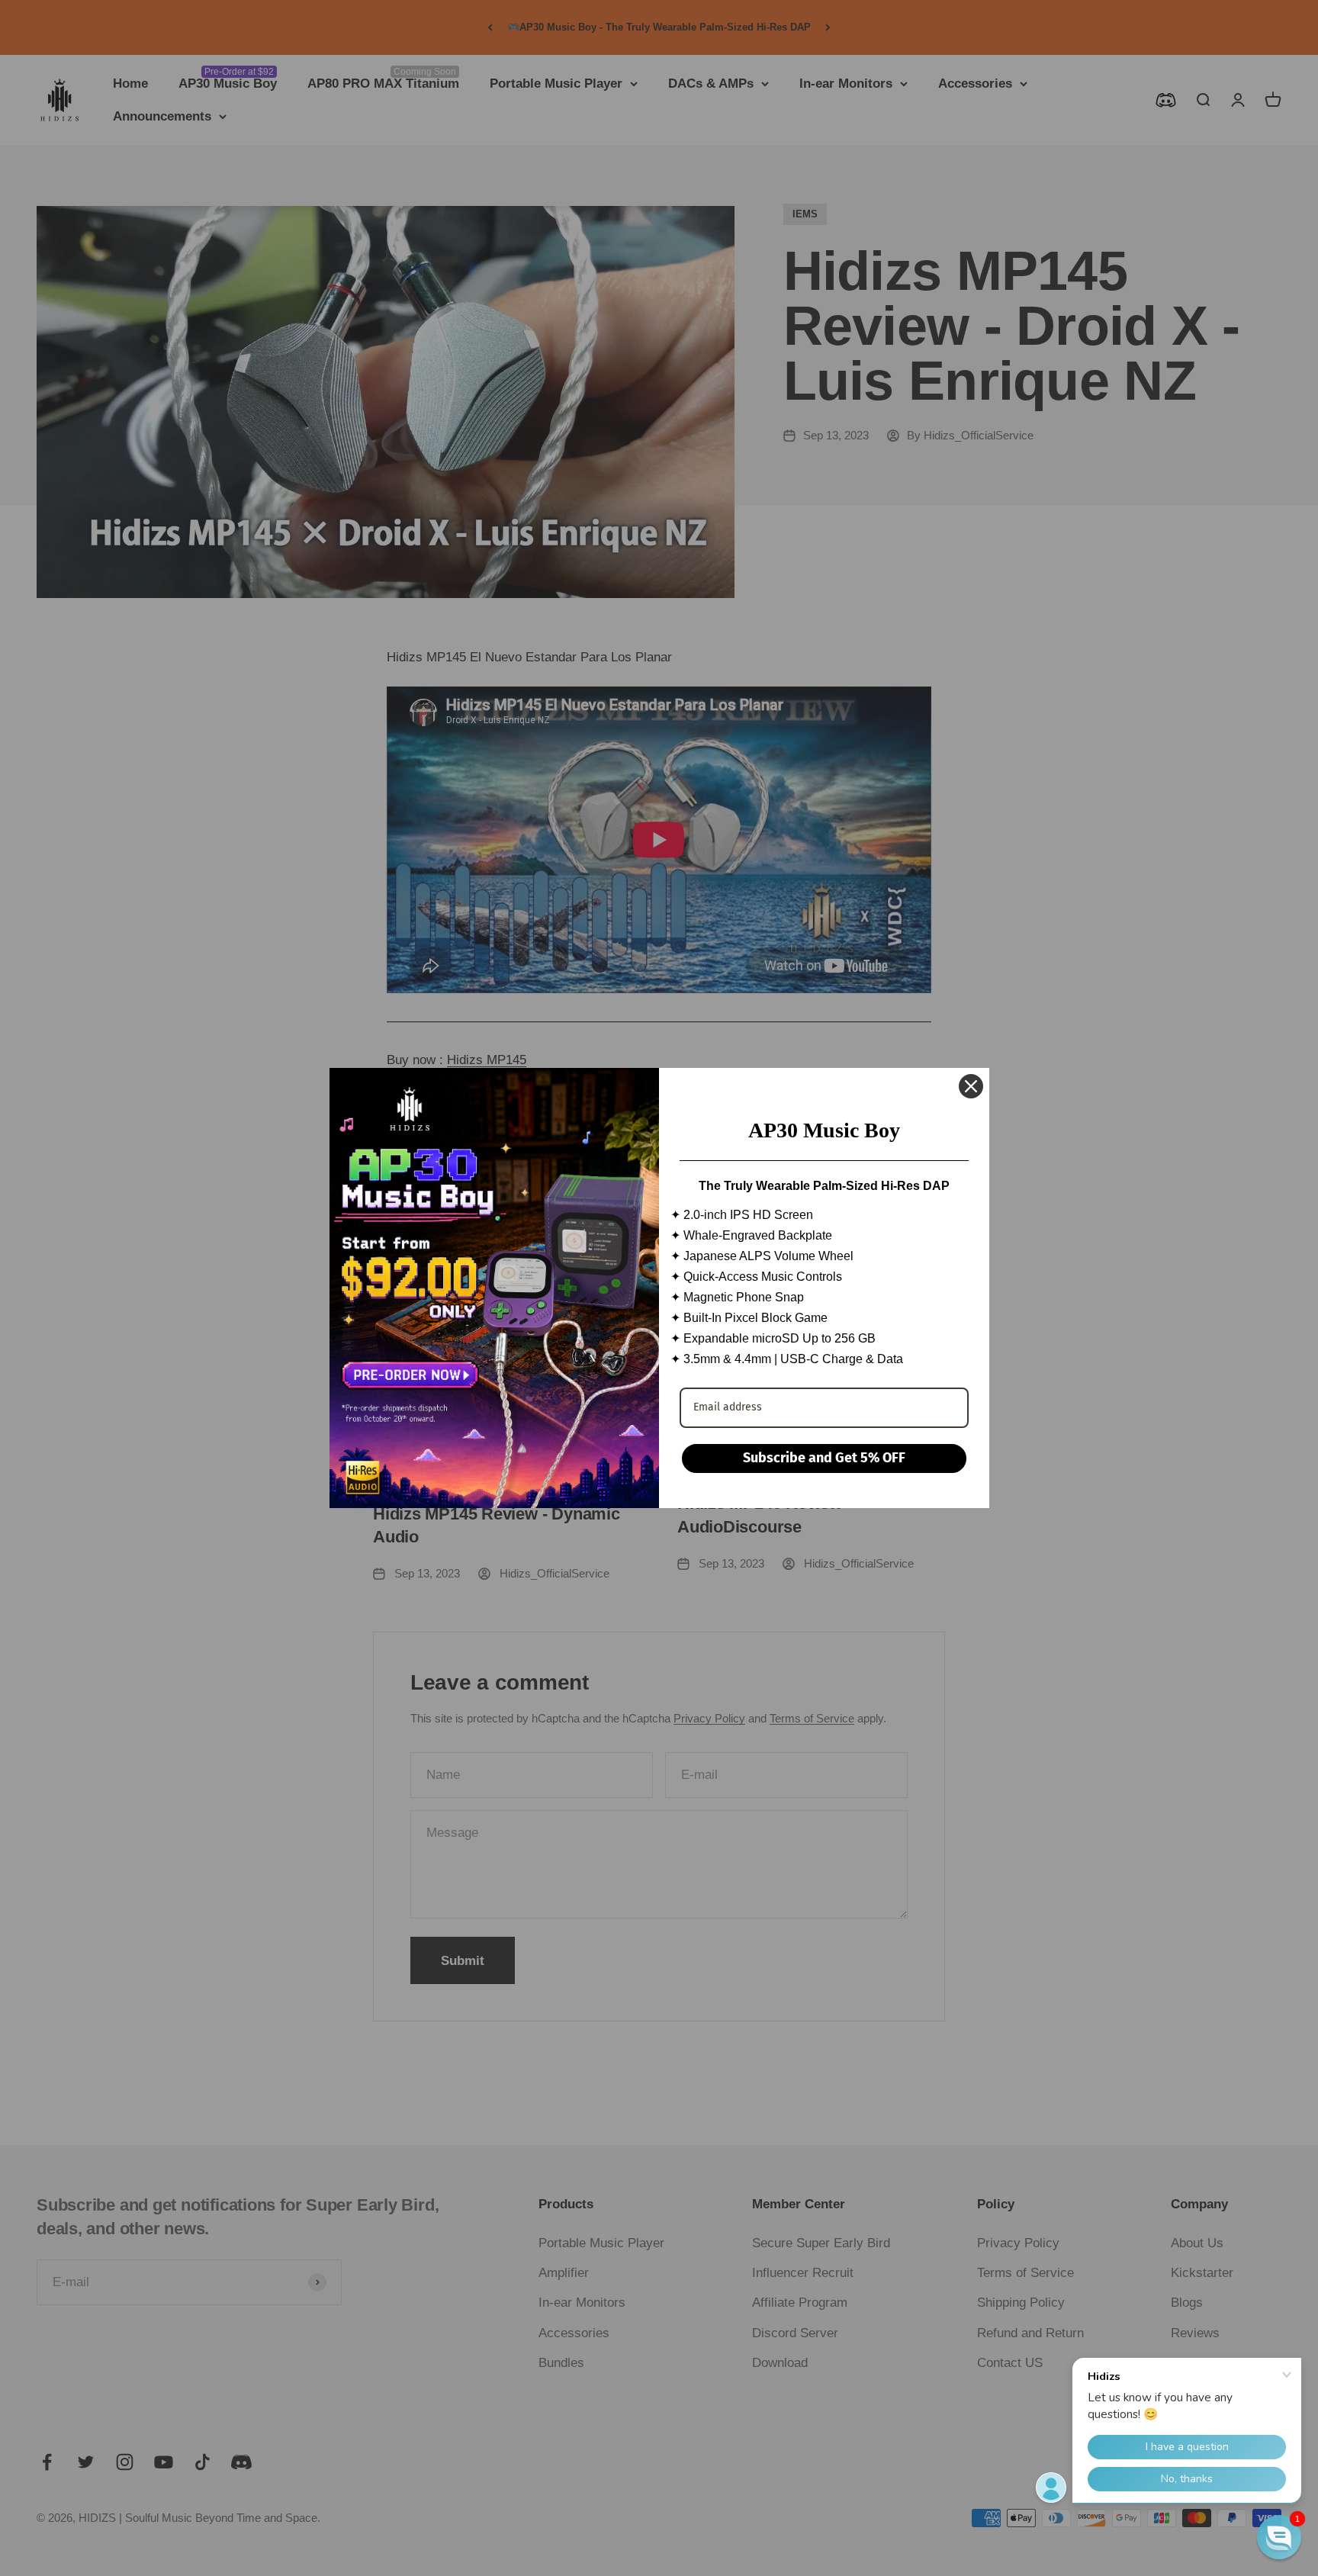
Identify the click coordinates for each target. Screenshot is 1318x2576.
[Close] (971, 1086)
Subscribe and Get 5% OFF (824, 1458)
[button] (1279, 2537)
